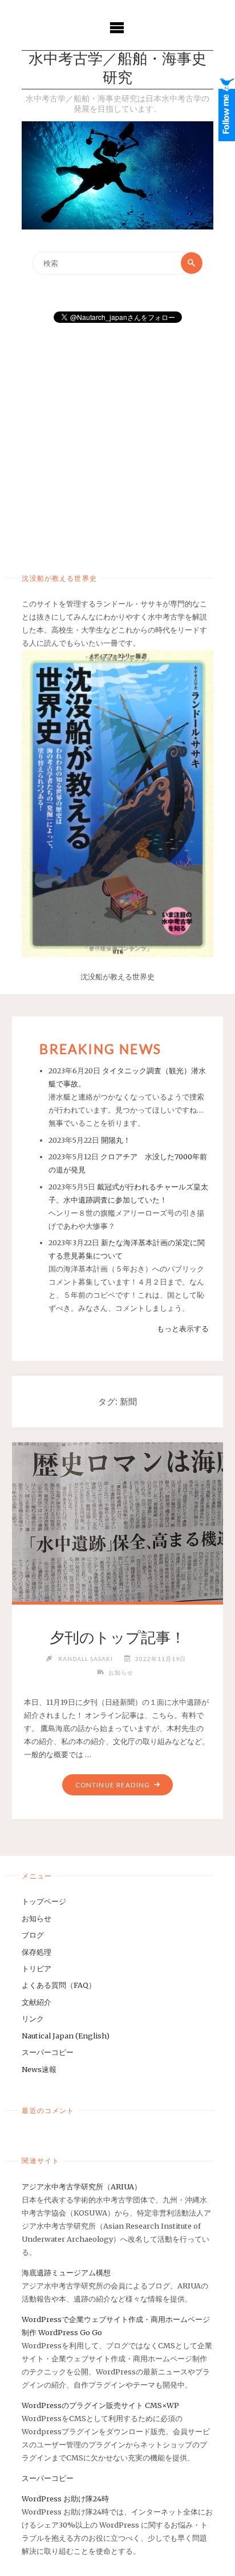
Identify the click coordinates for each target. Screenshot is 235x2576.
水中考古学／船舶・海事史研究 (117, 69)
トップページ (44, 1901)
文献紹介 (37, 2002)
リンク (33, 2019)
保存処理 (37, 1952)
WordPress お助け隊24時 (65, 2499)
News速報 (39, 2069)
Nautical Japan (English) (66, 2036)
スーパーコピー (48, 2052)
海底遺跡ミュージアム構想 (66, 2273)
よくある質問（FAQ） (59, 1985)
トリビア (37, 1968)
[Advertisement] (117, 444)
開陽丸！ (116, 1140)
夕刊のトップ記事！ (117, 1638)
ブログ (33, 1935)
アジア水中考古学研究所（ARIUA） (82, 2187)
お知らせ (121, 1672)
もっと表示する (183, 1328)
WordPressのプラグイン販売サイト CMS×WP (100, 2405)
